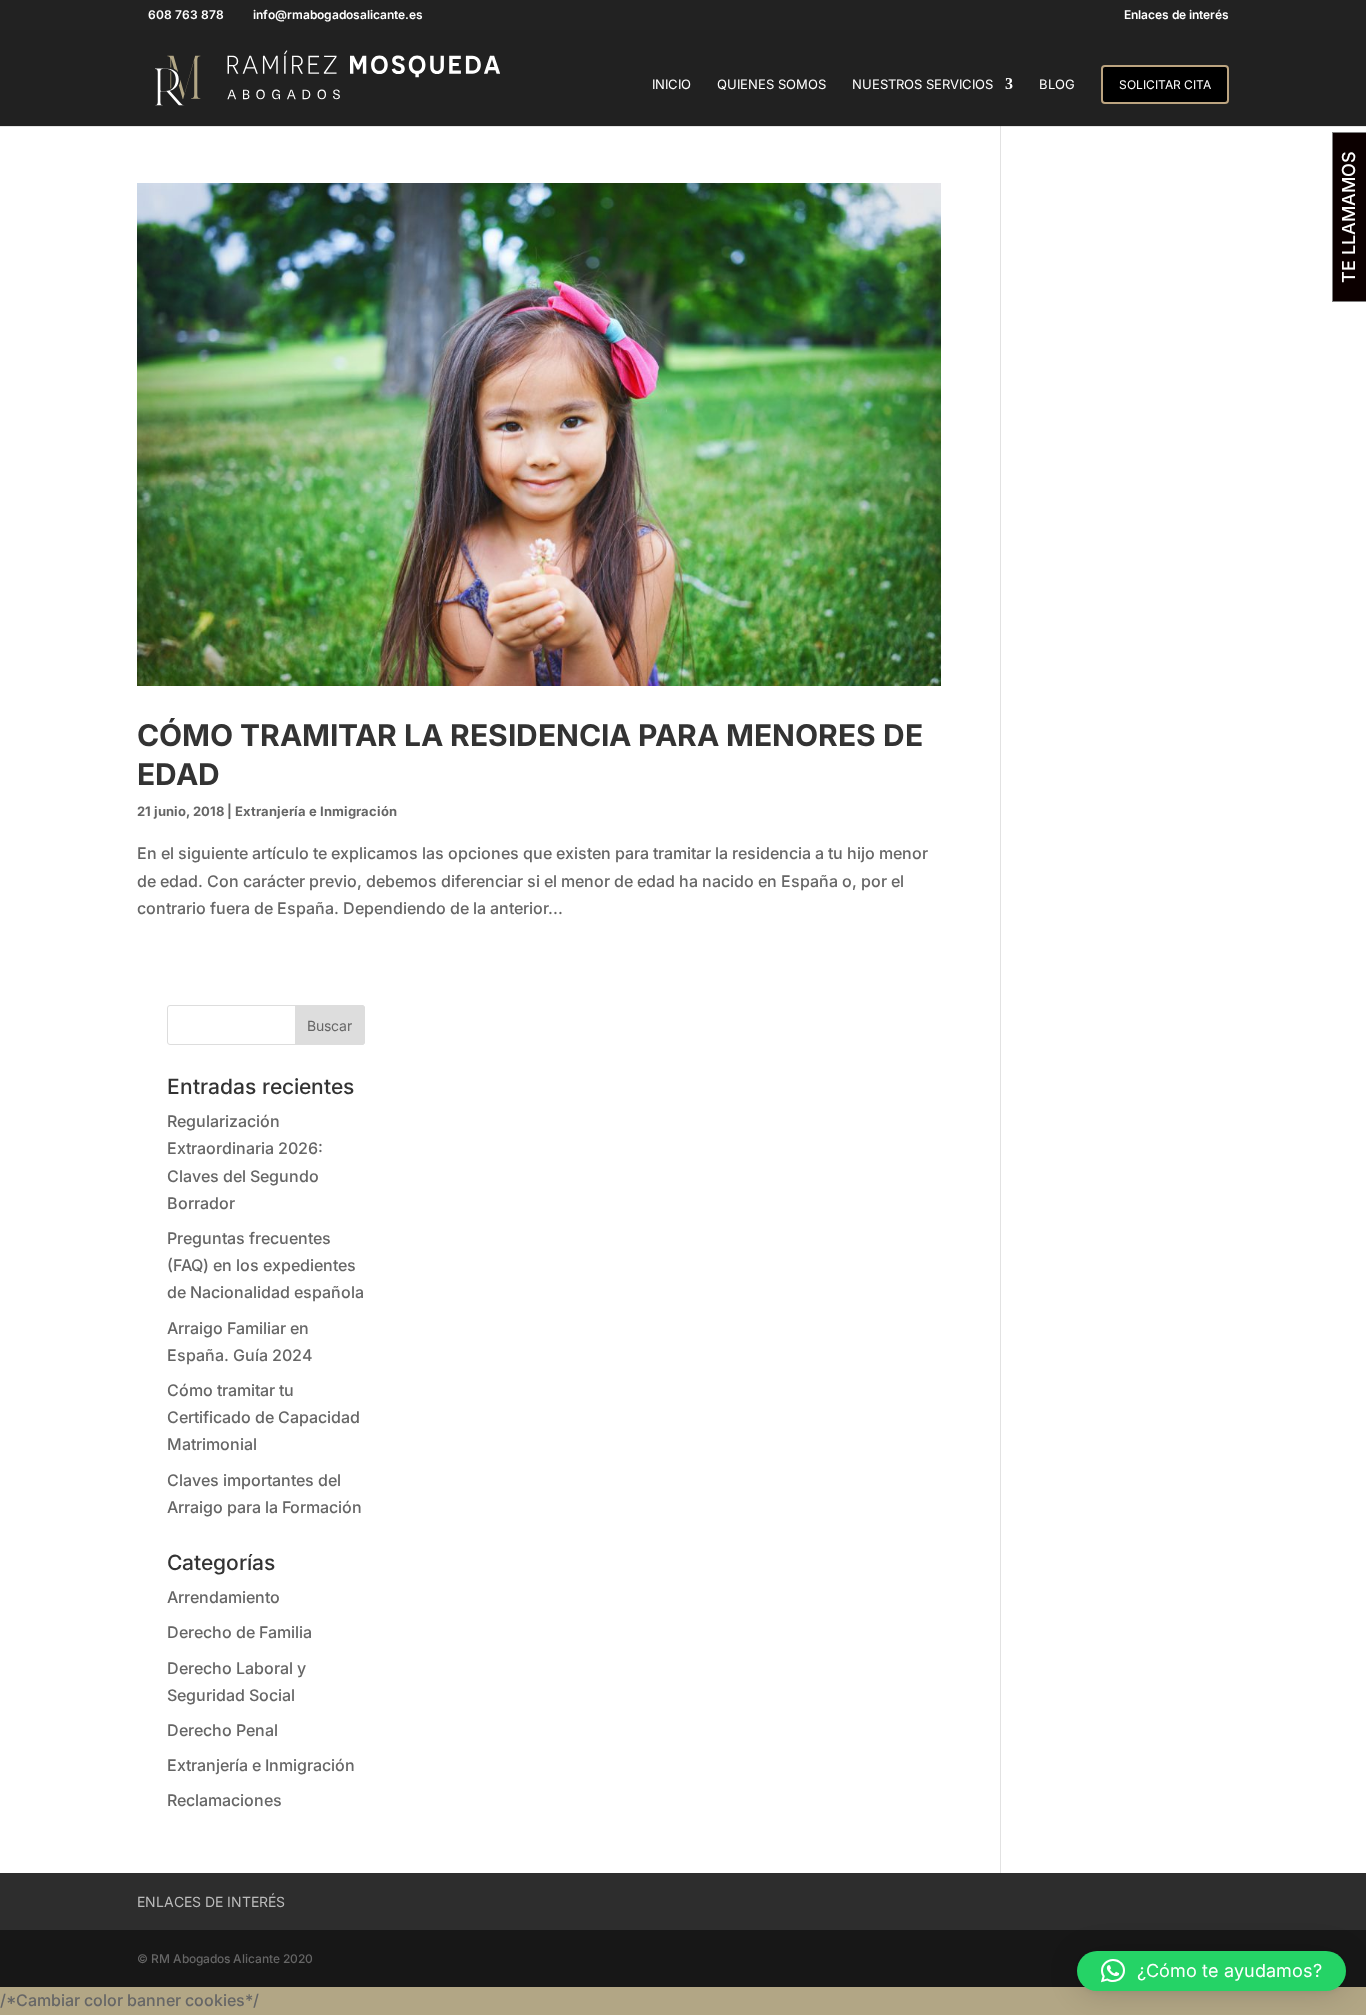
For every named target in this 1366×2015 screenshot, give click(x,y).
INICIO (671, 84)
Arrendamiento (223, 1597)
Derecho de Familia (239, 1632)
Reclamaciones (224, 1800)
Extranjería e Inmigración (316, 811)
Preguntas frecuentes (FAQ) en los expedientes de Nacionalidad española (265, 1265)
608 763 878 (186, 14)
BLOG (1057, 84)
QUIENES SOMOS (771, 84)
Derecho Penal (222, 1730)
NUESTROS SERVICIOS (922, 84)
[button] (1211, 1971)
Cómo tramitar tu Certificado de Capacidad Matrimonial (263, 1417)
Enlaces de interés (1176, 15)
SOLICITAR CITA (1165, 84)
